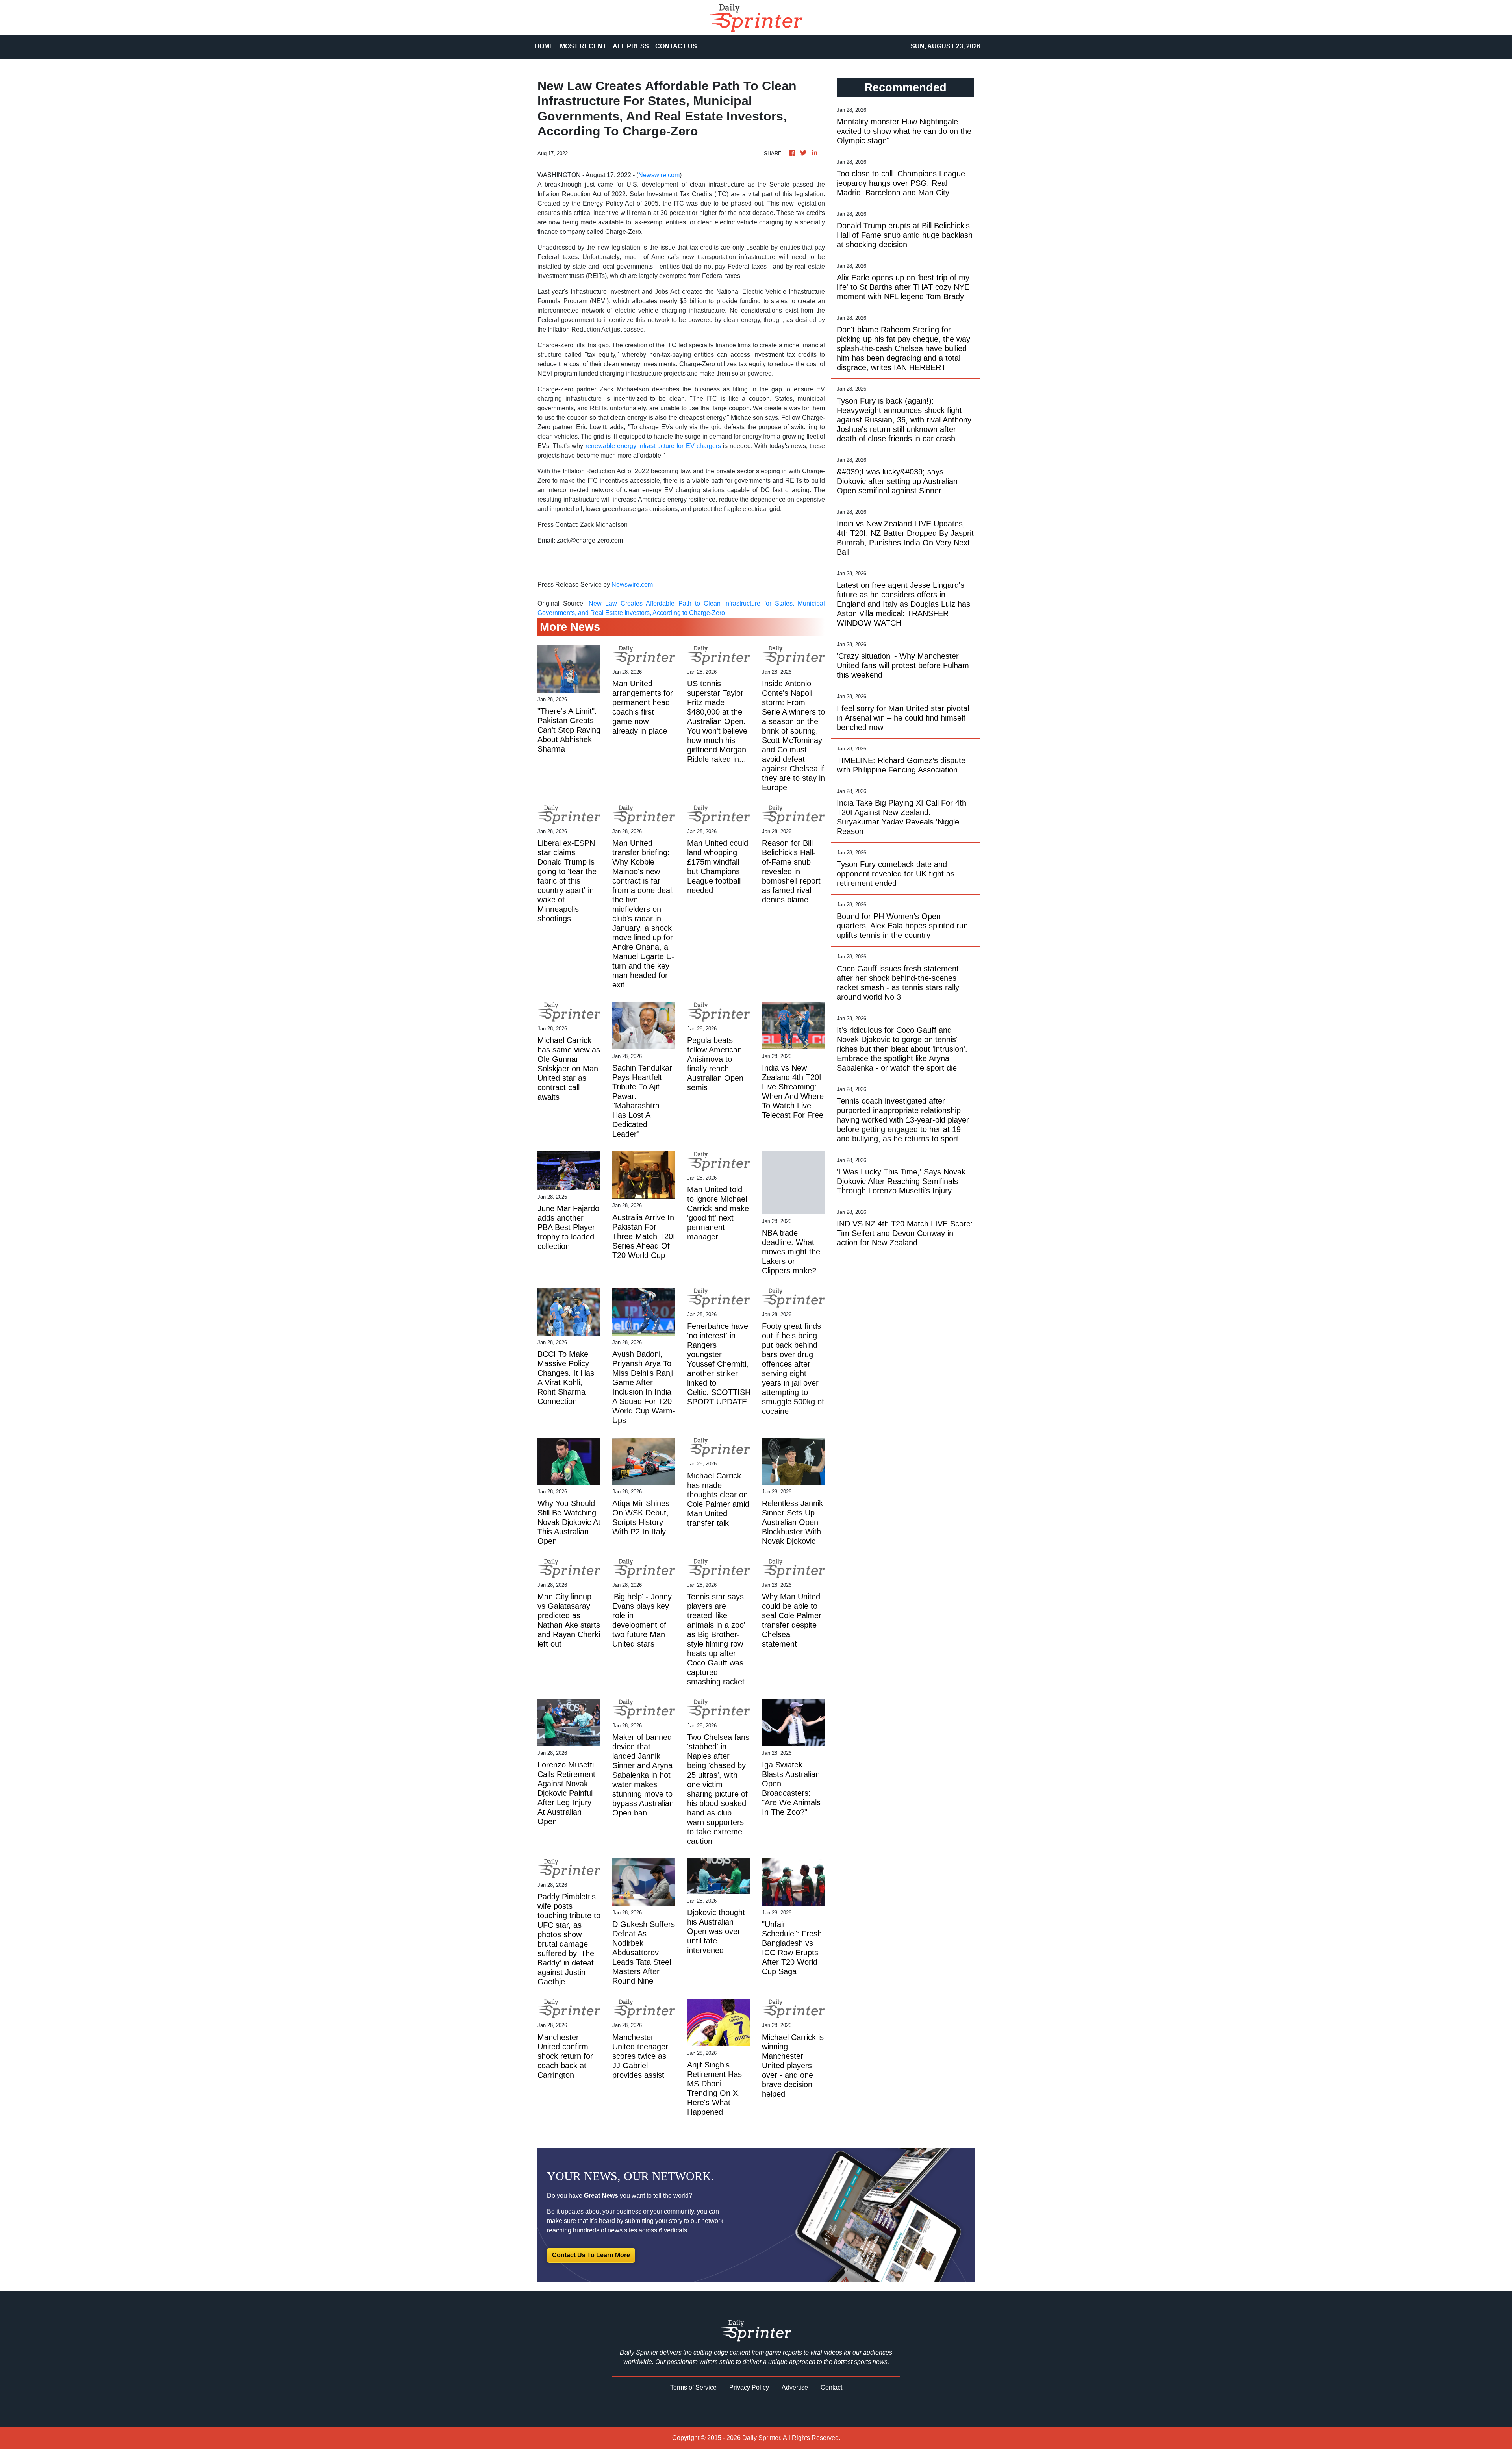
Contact (831, 2387)
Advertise (795, 2387)
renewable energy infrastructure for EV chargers (653, 446)
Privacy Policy (749, 2387)
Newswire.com (659, 175)
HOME (544, 46)
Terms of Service (693, 2387)
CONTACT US (676, 46)
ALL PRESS (631, 46)
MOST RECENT (583, 46)
